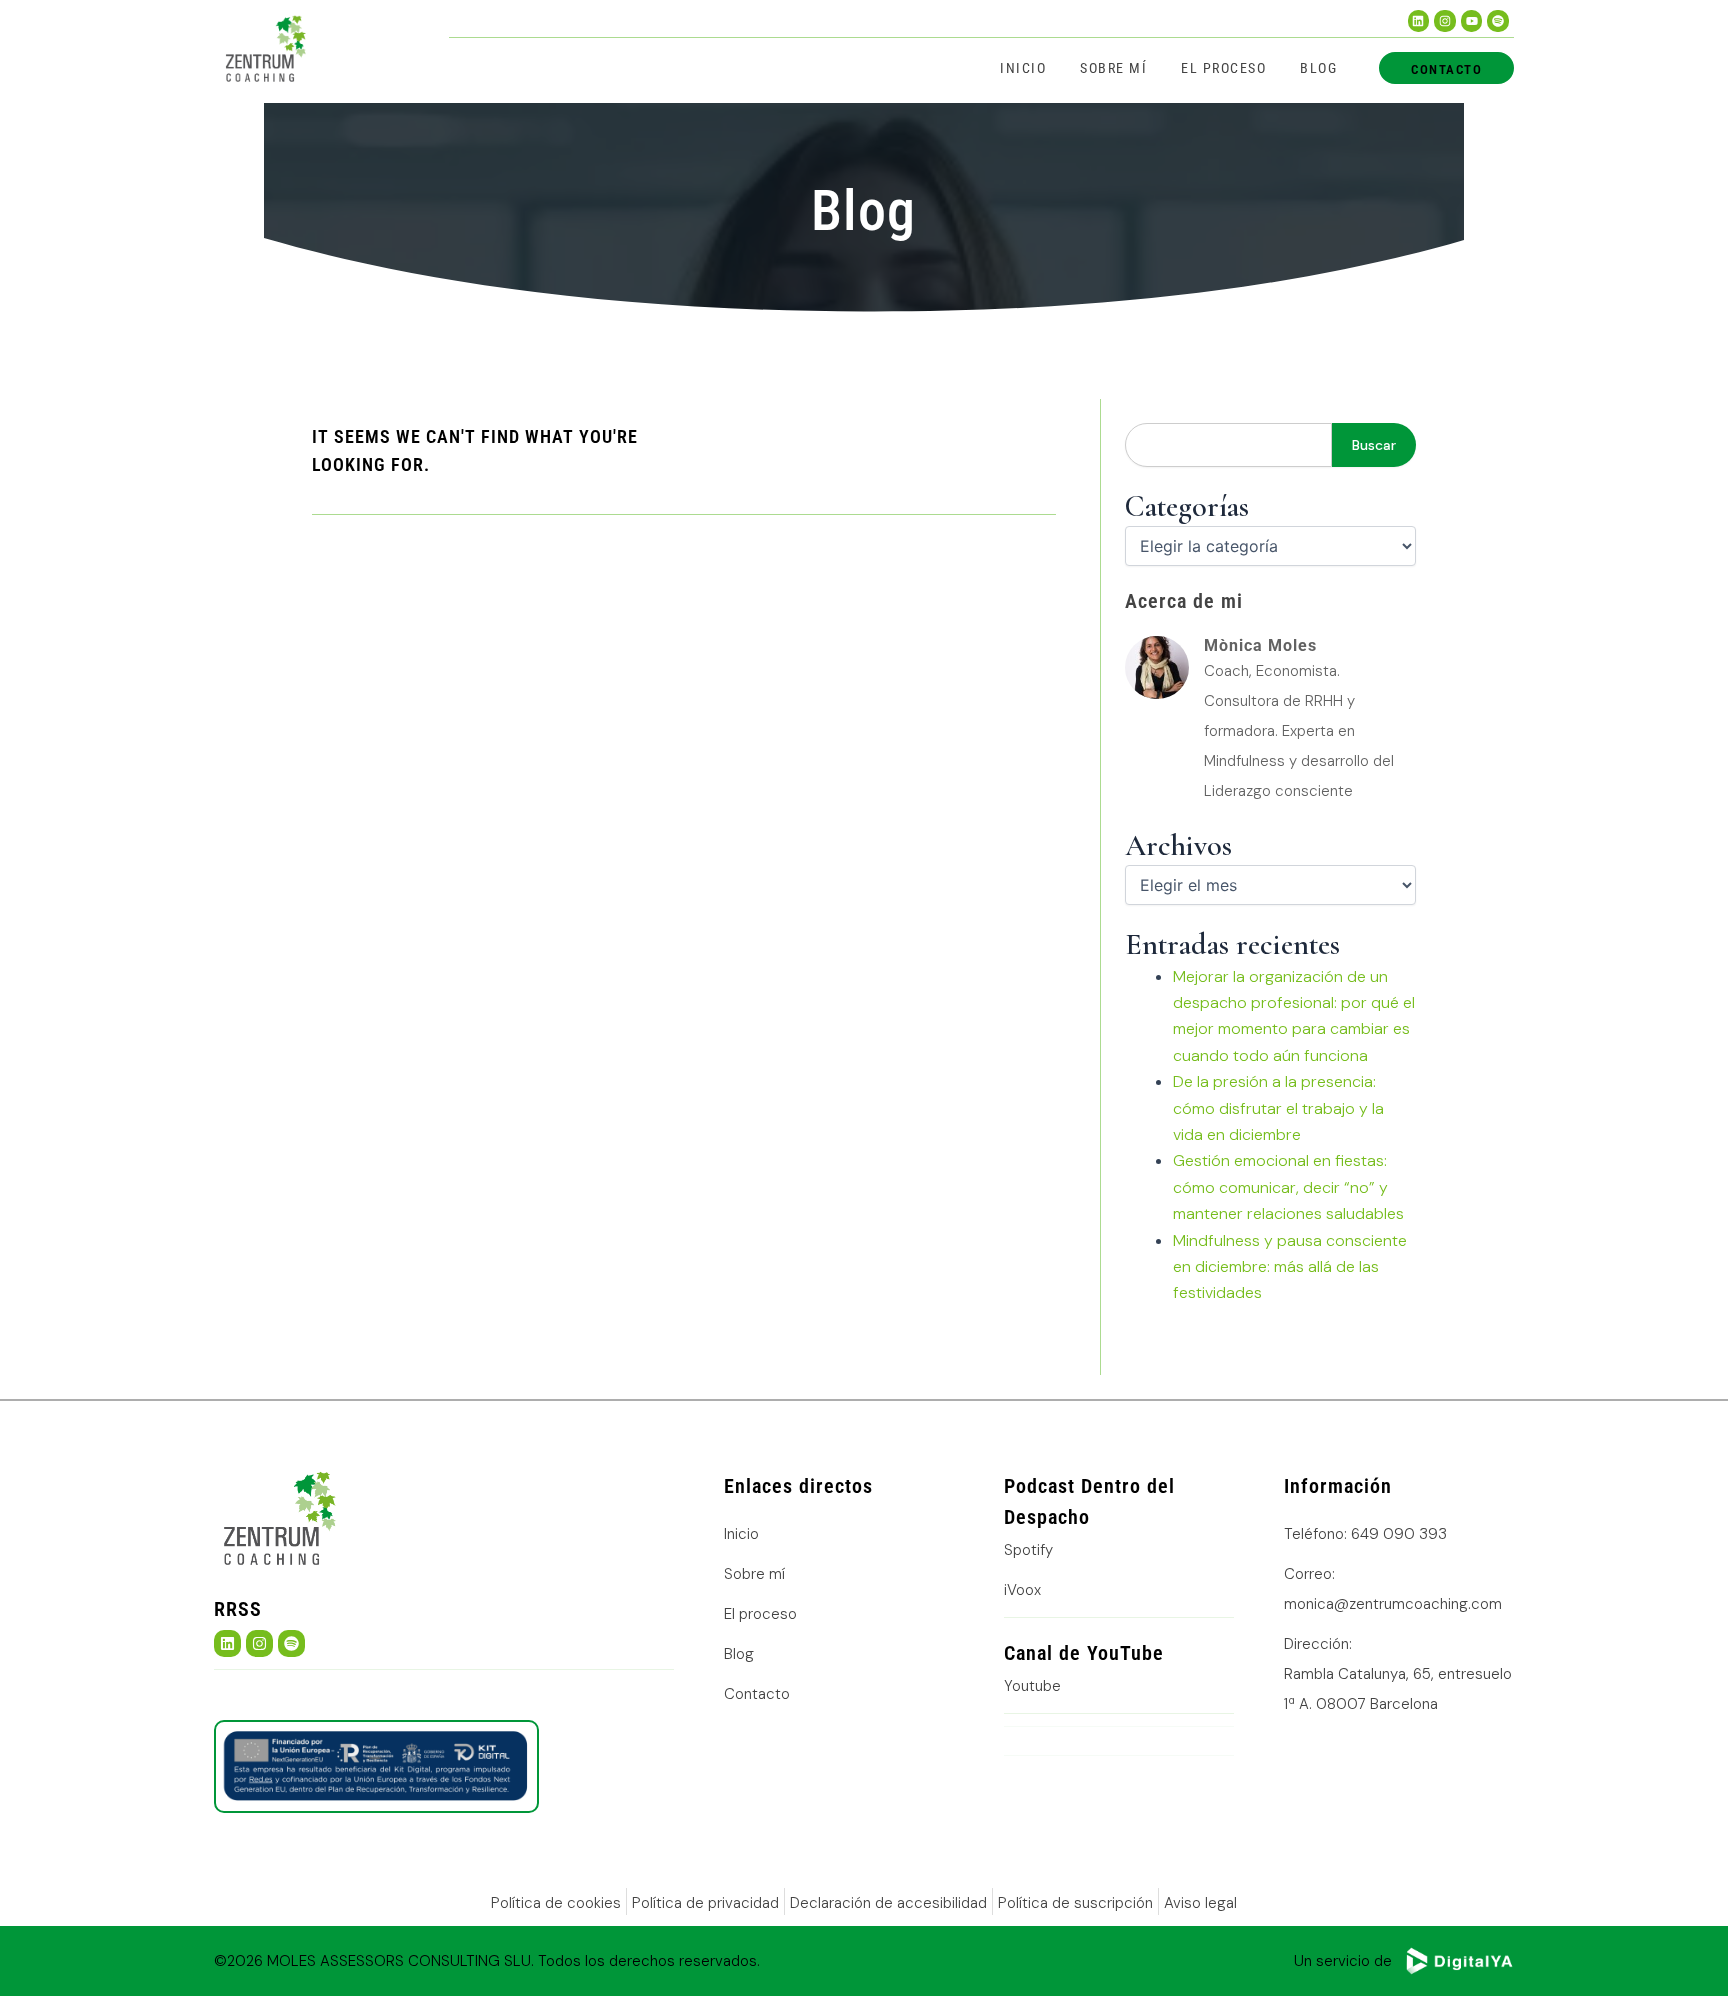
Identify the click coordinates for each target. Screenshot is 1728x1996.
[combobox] (1228, 445)
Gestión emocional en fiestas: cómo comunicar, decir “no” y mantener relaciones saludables (1288, 1187)
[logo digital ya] (1459, 1961)
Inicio (1023, 68)
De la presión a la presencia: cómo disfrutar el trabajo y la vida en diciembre (1278, 1108)
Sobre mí (1113, 68)
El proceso (1223, 68)
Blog (1318, 68)
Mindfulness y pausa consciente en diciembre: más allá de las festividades (1290, 1267)
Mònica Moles (1260, 645)
